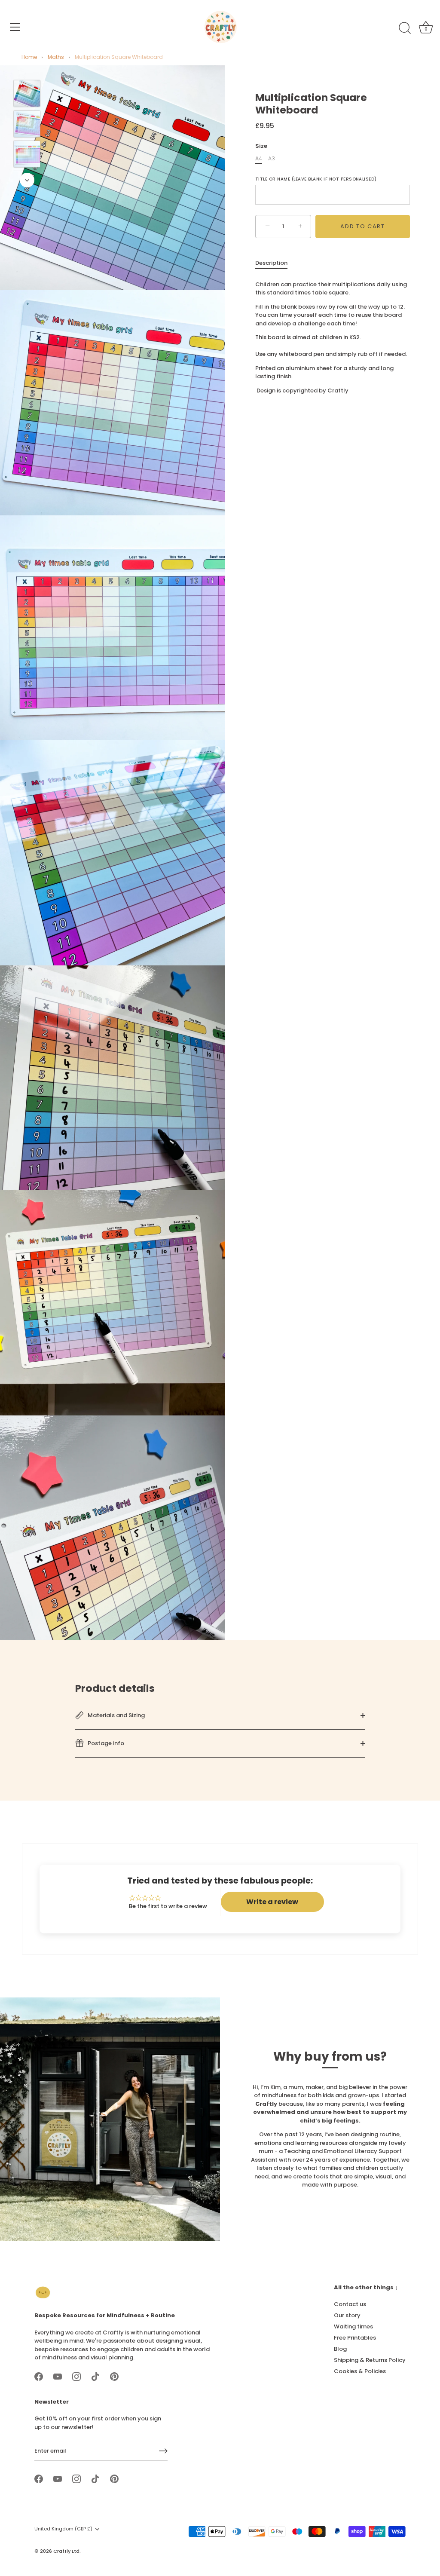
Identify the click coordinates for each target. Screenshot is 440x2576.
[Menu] (15, 27)
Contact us (350, 2304)
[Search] (405, 28)
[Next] (27, 180)
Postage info (105, 1743)
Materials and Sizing (116, 1715)
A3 (272, 159)
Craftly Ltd (66, 2551)
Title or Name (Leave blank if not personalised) (316, 179)
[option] (27, 95)
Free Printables (355, 2338)
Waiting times (353, 2326)
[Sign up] (163, 2451)
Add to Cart (363, 226)
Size (261, 146)
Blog (340, 2349)
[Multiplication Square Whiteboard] (27, 93)
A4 (259, 159)
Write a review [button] (272, 1902)
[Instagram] (76, 2376)
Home (29, 57)
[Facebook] (39, 2376)
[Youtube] (58, 2376)
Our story (347, 2315)
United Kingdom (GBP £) (63, 2529)
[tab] (276, 263)
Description (271, 263)
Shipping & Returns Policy (370, 2360)
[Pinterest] (114, 2376)
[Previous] (27, 67)
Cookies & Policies (360, 2371)
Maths (56, 57)
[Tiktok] (95, 2376)
